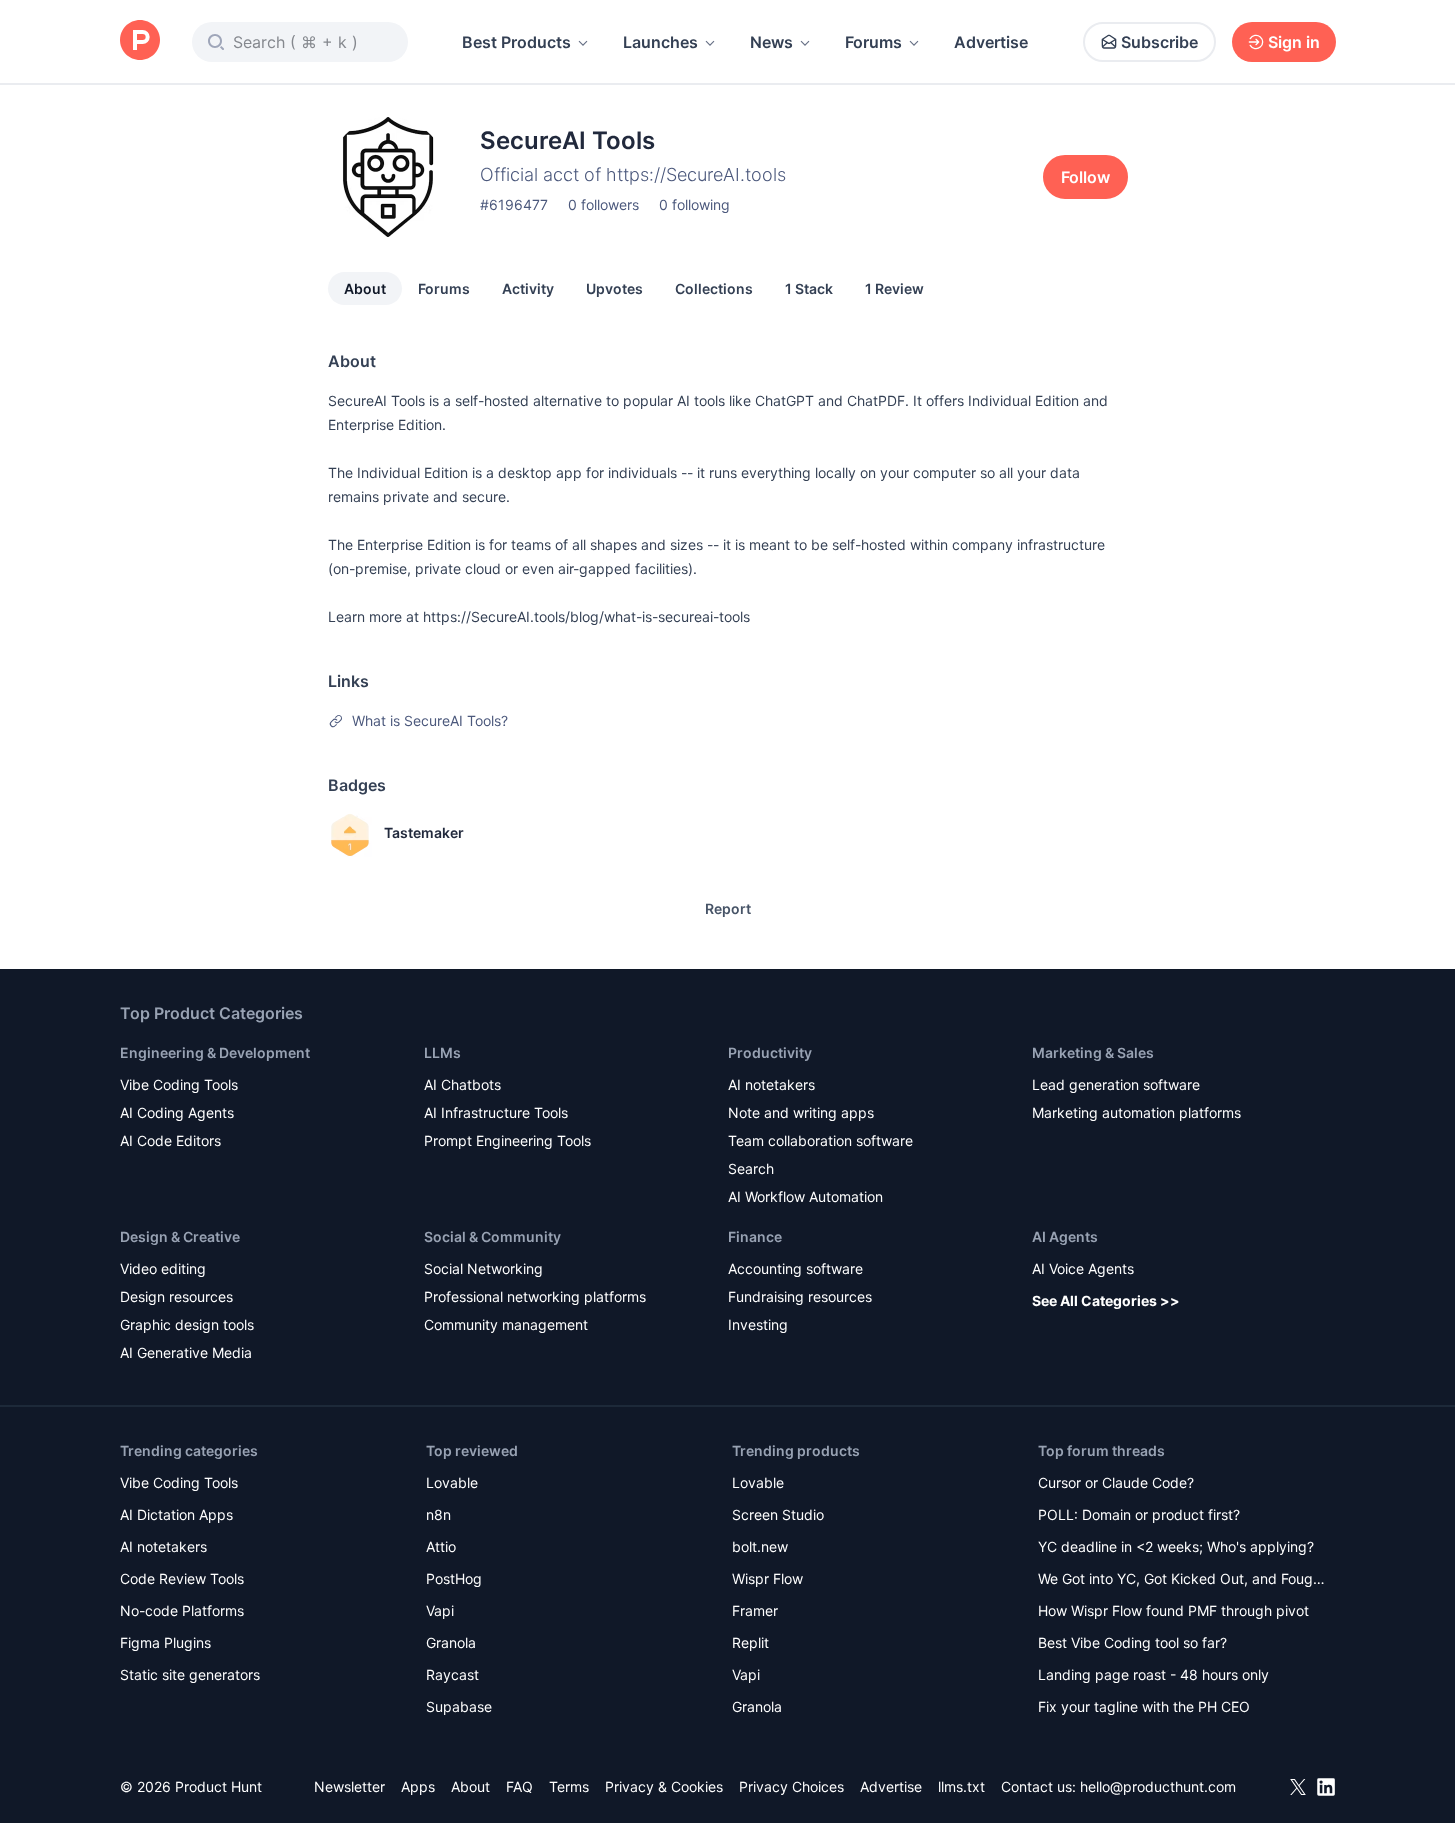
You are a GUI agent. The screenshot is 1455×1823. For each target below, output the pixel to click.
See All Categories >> (1106, 1300)
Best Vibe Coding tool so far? (1132, 1642)
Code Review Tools (182, 1578)
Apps (418, 1786)
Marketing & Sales (1093, 1052)
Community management (506, 1324)
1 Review (894, 288)
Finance (755, 1236)
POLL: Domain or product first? (1139, 1514)
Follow (1085, 177)
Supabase (459, 1706)
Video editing (163, 1268)
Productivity (770, 1052)
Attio (441, 1546)
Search (751, 1168)
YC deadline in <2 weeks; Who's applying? (1176, 1546)
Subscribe (1159, 42)
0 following (694, 204)
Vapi (440, 1610)
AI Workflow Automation (805, 1196)
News (771, 42)
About (365, 288)
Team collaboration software (820, 1140)
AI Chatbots (462, 1084)
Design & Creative (180, 1236)
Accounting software (795, 1268)
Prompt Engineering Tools (507, 1140)
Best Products (516, 42)
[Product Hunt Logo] (140, 41)
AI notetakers (771, 1084)
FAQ (519, 1786)
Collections (714, 288)
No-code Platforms (182, 1610)
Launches (660, 42)
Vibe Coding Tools (179, 1084)
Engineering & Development (215, 1052)
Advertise (991, 42)
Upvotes (614, 288)
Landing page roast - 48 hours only (1153, 1674)
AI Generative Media (186, 1352)
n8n (438, 1514)
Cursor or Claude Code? (1116, 1482)
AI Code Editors (170, 1140)
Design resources (176, 1296)
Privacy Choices (791, 1786)
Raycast (452, 1674)
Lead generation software (1116, 1084)
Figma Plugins (165, 1642)
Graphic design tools (187, 1324)
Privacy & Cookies (664, 1786)
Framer (755, 1610)
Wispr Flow (767, 1578)
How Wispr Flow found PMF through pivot (1173, 1610)
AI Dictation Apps (176, 1514)
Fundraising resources (800, 1296)
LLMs (442, 1052)
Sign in (1294, 42)
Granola (451, 1642)
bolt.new (760, 1546)
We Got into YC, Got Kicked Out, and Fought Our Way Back (1182, 1580)
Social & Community (492, 1236)
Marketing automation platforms (1136, 1112)
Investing (758, 1324)
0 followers (603, 204)
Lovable (452, 1482)
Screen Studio (778, 1514)
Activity (528, 288)
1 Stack (809, 288)
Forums (873, 42)
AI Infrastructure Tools (496, 1112)
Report (728, 908)
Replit (750, 1642)
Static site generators (190, 1674)
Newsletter (349, 1786)
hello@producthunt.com (1158, 1786)
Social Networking (483, 1268)
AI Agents (1065, 1236)
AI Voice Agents (1083, 1268)
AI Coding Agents (177, 1112)
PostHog (454, 1578)
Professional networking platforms (535, 1296)
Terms (569, 1786)
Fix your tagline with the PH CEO (1144, 1706)
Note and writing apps (801, 1112)
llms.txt (961, 1786)
